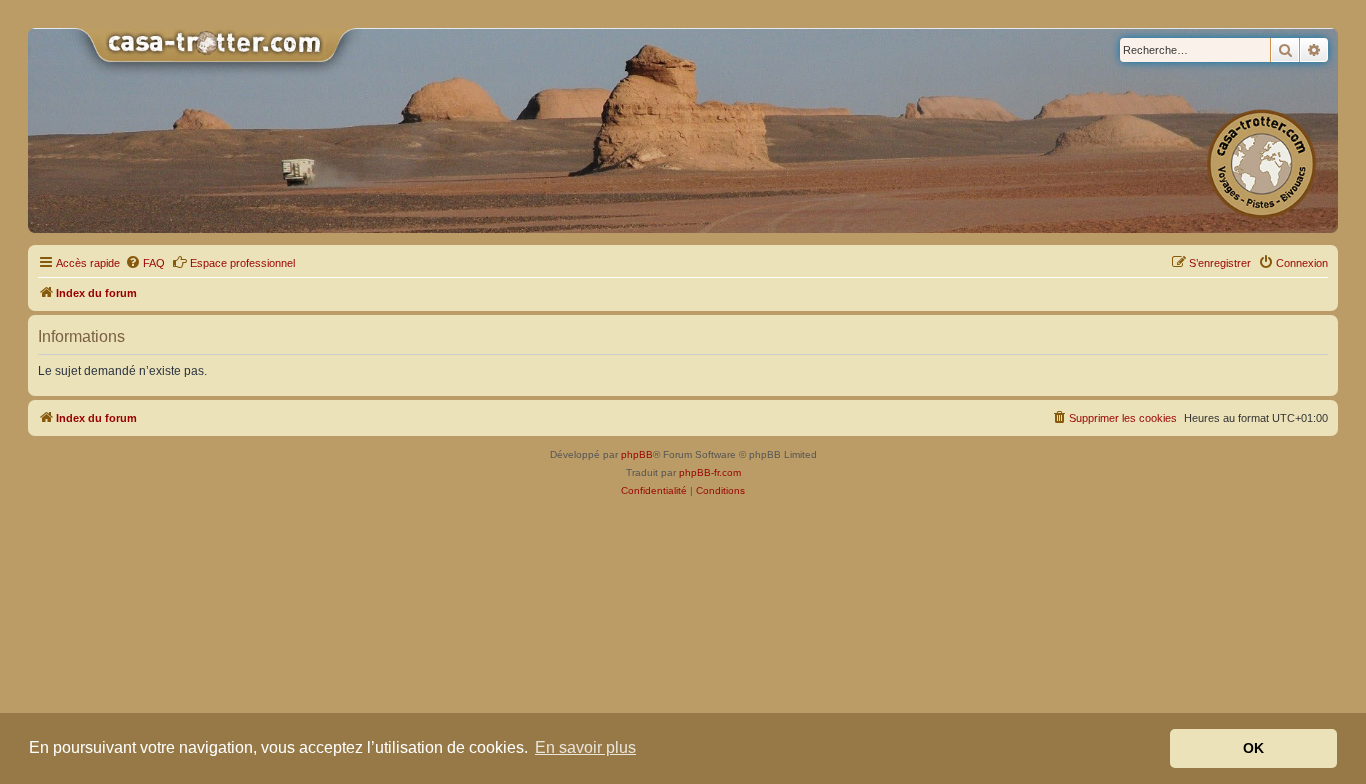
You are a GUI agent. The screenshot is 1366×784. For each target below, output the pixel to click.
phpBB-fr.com (710, 472)
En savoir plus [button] (585, 747)
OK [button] (1253, 748)
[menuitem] (145, 263)
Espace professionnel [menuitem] (242, 263)
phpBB (637, 454)
